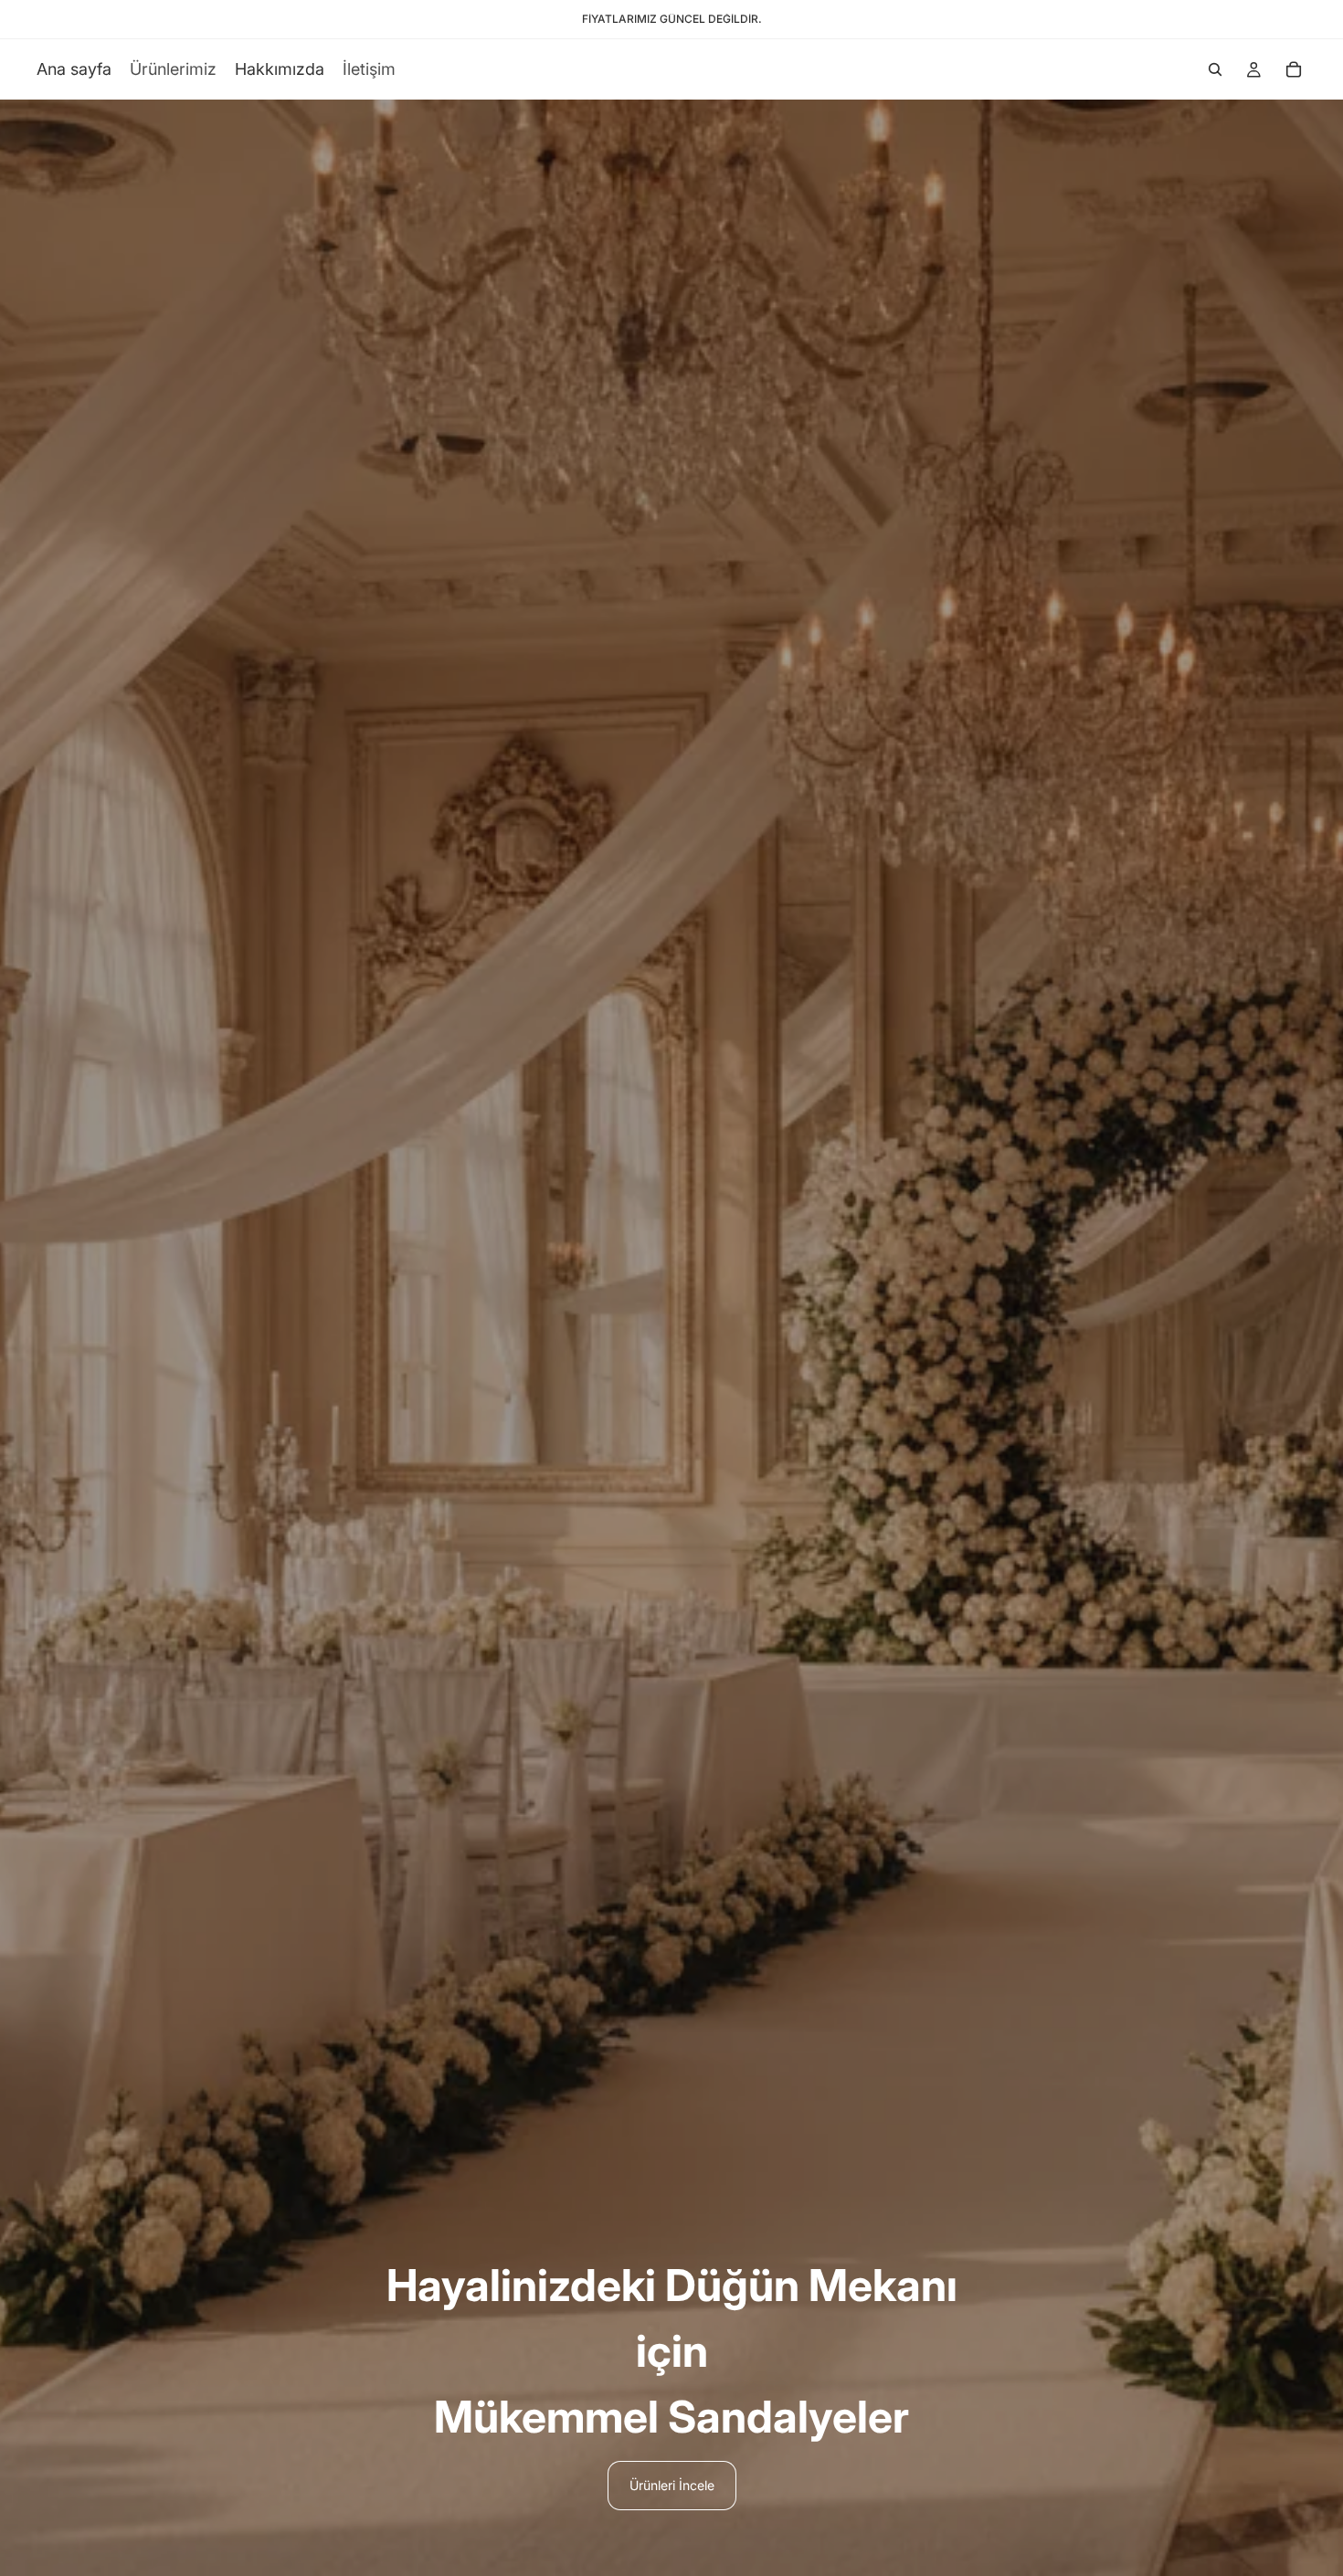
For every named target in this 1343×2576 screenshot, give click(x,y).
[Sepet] (1294, 69)
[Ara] (1215, 69)
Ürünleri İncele (672, 2485)
